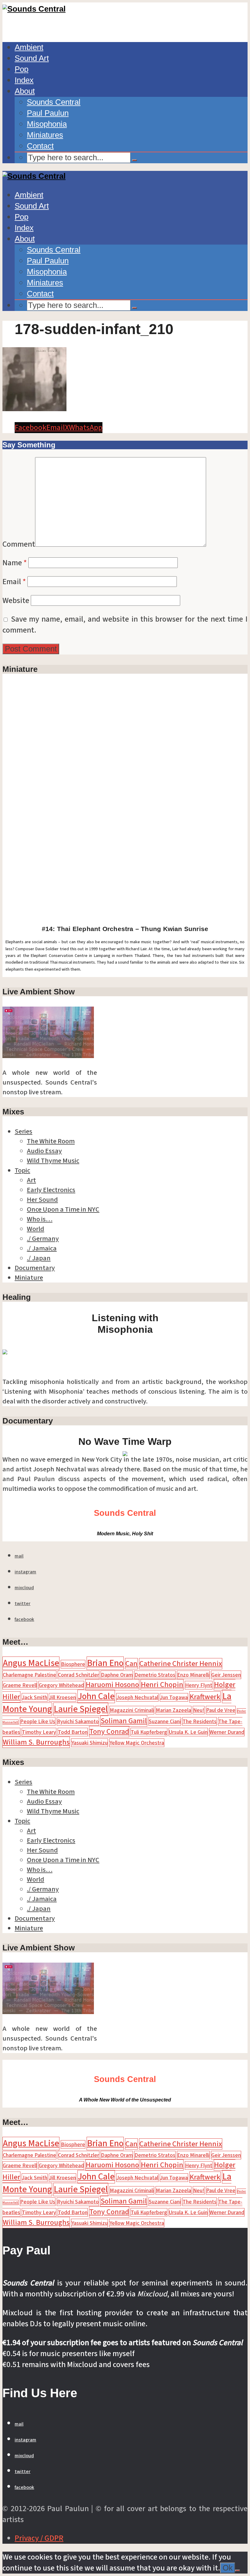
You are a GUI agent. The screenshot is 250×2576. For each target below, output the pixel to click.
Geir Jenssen (226, 1675)
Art (31, 1180)
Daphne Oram (117, 1675)
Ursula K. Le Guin (188, 1732)
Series (23, 1131)
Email (14, 582)
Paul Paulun (48, 113)
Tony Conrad (109, 1732)
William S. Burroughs (36, 1742)
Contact (40, 146)
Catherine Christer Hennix (181, 1664)
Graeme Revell (20, 1685)
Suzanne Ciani (165, 1721)
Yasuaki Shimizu (89, 1743)
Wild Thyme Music (53, 1161)
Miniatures (45, 135)
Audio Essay (44, 1151)
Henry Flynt (199, 1685)
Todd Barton (73, 1732)
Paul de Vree (221, 1710)
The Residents (200, 1721)
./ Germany (43, 1239)
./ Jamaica (42, 1248)
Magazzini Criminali (132, 1710)
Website (16, 601)
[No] (237, 2571)
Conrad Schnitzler (79, 1675)
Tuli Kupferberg (149, 1732)
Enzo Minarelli (193, 1675)
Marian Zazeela (173, 1710)
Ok (228, 2568)
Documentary (35, 1268)
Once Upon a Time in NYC (63, 1209)
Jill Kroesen (62, 1697)
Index (24, 80)
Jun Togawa (174, 1697)
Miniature (29, 1278)
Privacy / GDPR (39, 2538)
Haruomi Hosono (112, 1685)
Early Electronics (51, 1190)
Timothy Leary (39, 1732)
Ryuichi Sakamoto (78, 1721)
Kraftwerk (205, 1697)
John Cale (96, 1696)
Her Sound (42, 1200)
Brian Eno (105, 1663)
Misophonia (47, 124)
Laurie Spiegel (81, 1709)
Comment (19, 544)
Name (15, 563)
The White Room (51, 1141)
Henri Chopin (162, 1685)
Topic (22, 1170)
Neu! (199, 1710)
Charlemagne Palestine (29, 1675)
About (25, 91)
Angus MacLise (31, 1663)
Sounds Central (54, 102)
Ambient (29, 47)
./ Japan (39, 1258)
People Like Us (38, 1721)
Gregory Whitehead (61, 1685)
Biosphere (73, 1664)
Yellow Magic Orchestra (137, 1743)
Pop (21, 69)
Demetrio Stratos (155, 1675)
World (36, 1229)
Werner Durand (227, 1732)
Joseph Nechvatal (137, 1697)
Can (131, 1664)
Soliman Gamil (124, 1721)
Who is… (40, 1219)
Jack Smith (35, 1697)
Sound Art (32, 58)
